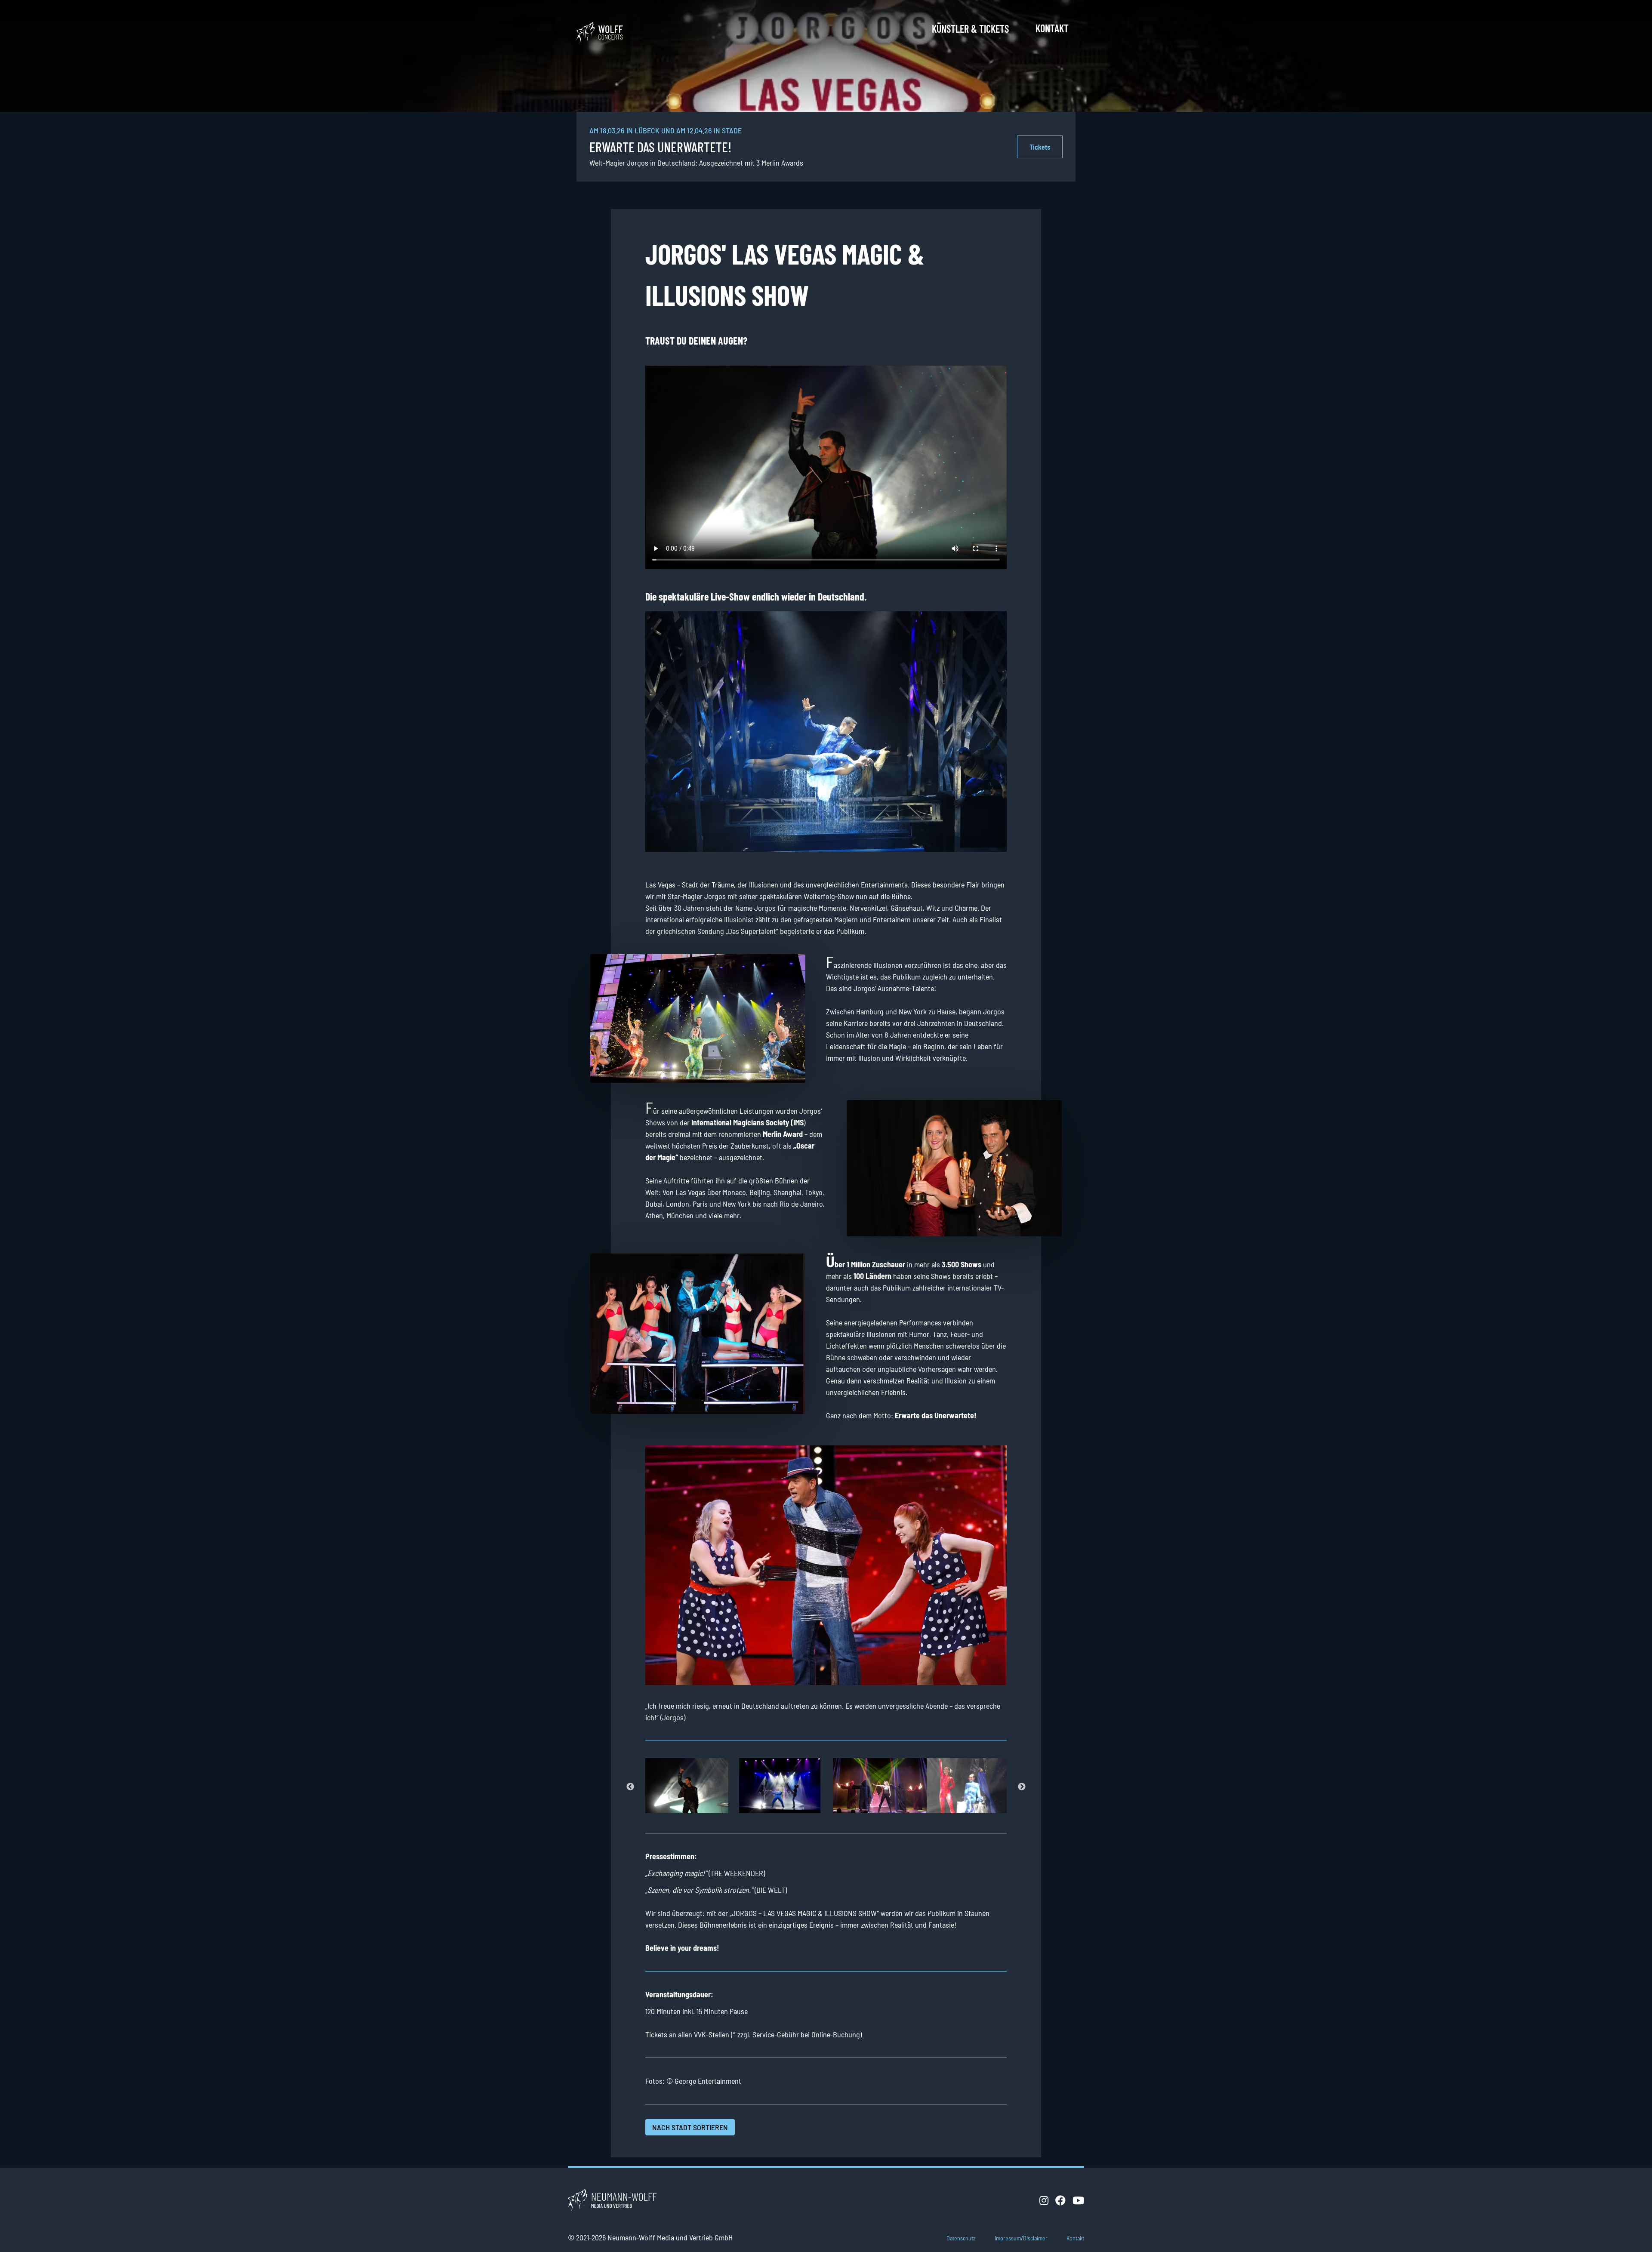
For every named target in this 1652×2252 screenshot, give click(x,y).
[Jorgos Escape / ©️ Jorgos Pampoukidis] (779, 1786)
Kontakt (1052, 28)
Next (1022, 1787)
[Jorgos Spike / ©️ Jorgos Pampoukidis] (967, 1786)
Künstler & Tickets (970, 29)
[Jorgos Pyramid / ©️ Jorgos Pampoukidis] (873, 1786)
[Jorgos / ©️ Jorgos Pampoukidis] (685, 1786)
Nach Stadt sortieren (690, 2127)
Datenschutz (961, 2238)
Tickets (1040, 147)
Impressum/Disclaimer (1021, 2238)
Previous (630, 1787)
